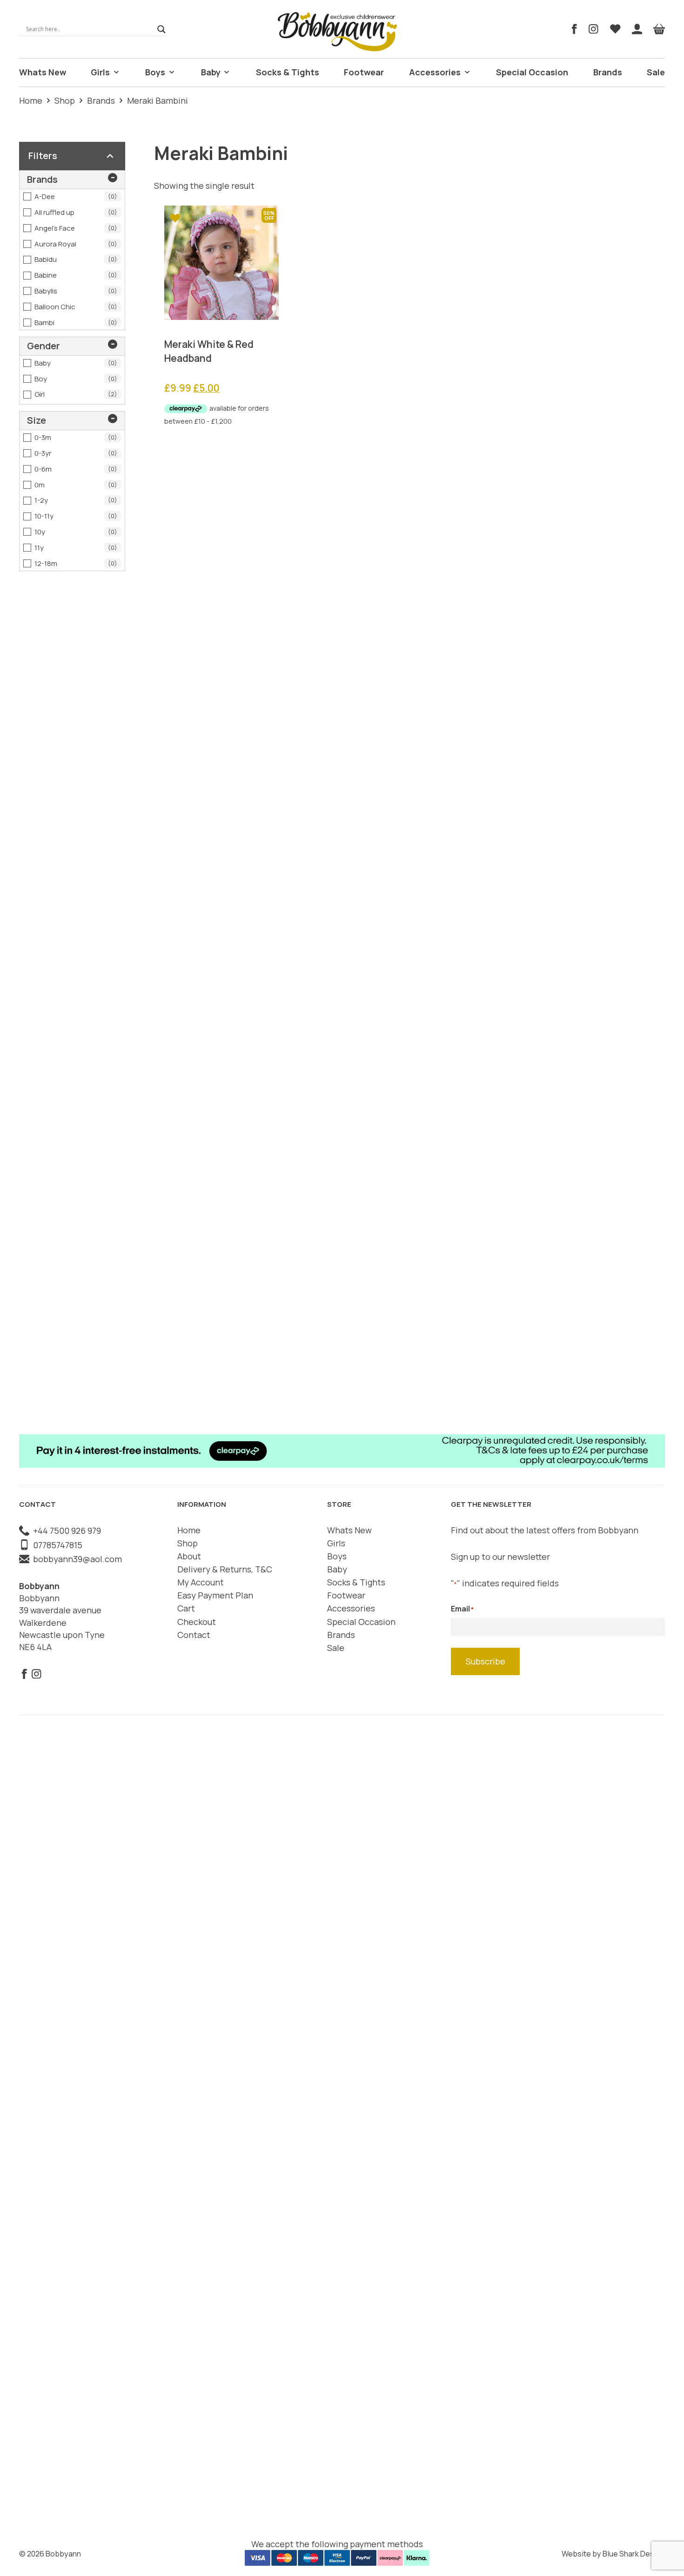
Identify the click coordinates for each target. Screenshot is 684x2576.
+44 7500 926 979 (65, 1531)
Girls (100, 72)
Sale (656, 72)
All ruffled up (76, 212)
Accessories (435, 72)
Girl (76, 394)
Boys (155, 72)
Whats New (43, 72)
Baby (211, 72)
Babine (76, 275)
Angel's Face (76, 228)
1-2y (76, 500)
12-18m (76, 563)
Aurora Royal (76, 244)
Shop (65, 100)
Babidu (76, 259)
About (189, 1556)
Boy (76, 379)
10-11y (76, 516)
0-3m (76, 437)
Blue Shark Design (634, 2554)
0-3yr (76, 453)
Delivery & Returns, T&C (225, 1569)
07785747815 (56, 1545)
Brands (608, 72)
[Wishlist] (615, 29)
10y (76, 532)
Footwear (364, 72)
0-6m (76, 469)
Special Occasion (532, 72)
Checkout (197, 1622)
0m (76, 485)
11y (76, 548)
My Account (201, 1582)
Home (31, 100)
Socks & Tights (288, 72)
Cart (186, 1608)
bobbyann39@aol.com (76, 1559)
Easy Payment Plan (215, 1595)
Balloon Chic (76, 307)
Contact (194, 1635)
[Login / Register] (637, 29)
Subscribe (486, 1661)
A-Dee (76, 196)
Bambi (76, 323)
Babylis (76, 291)
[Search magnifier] (161, 29)
